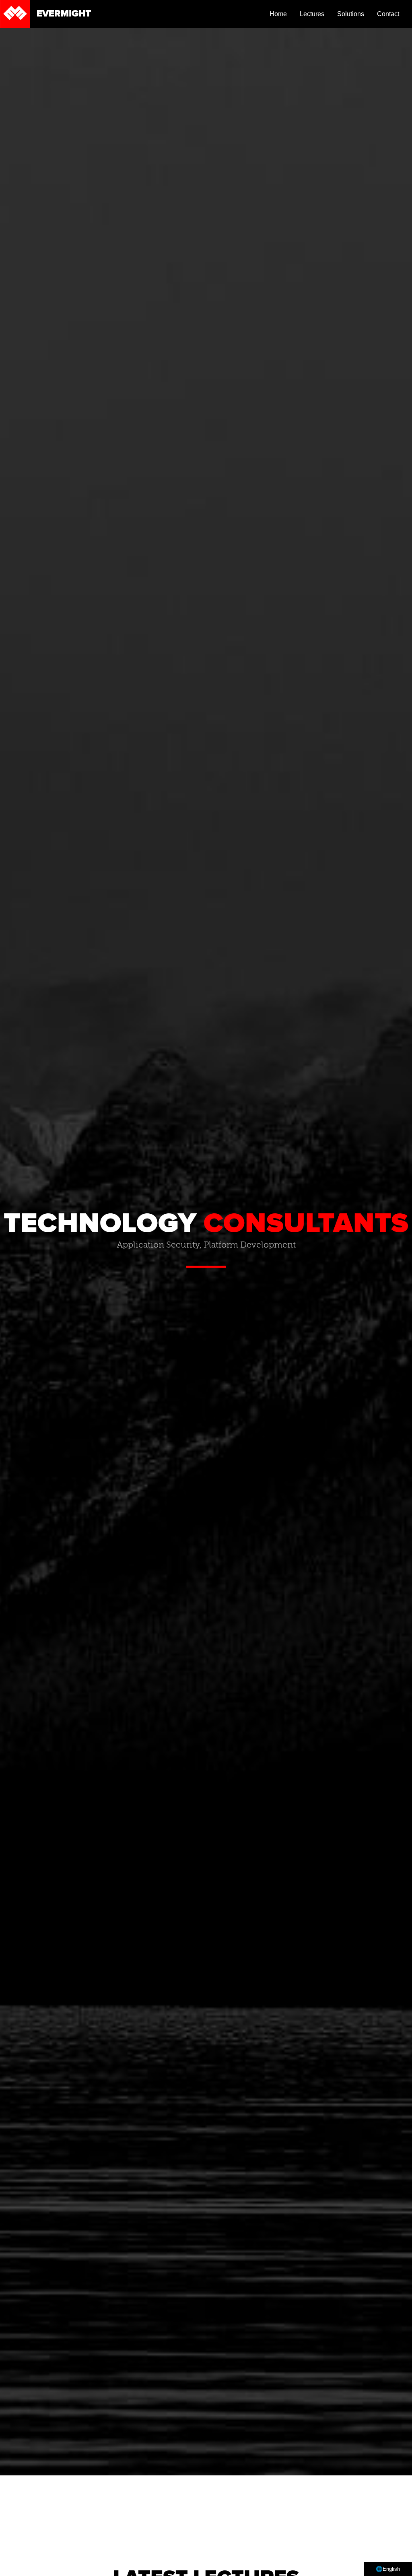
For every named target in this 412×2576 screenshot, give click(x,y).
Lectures (312, 14)
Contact (388, 14)
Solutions (351, 14)
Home (278, 14)
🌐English (388, 2569)
